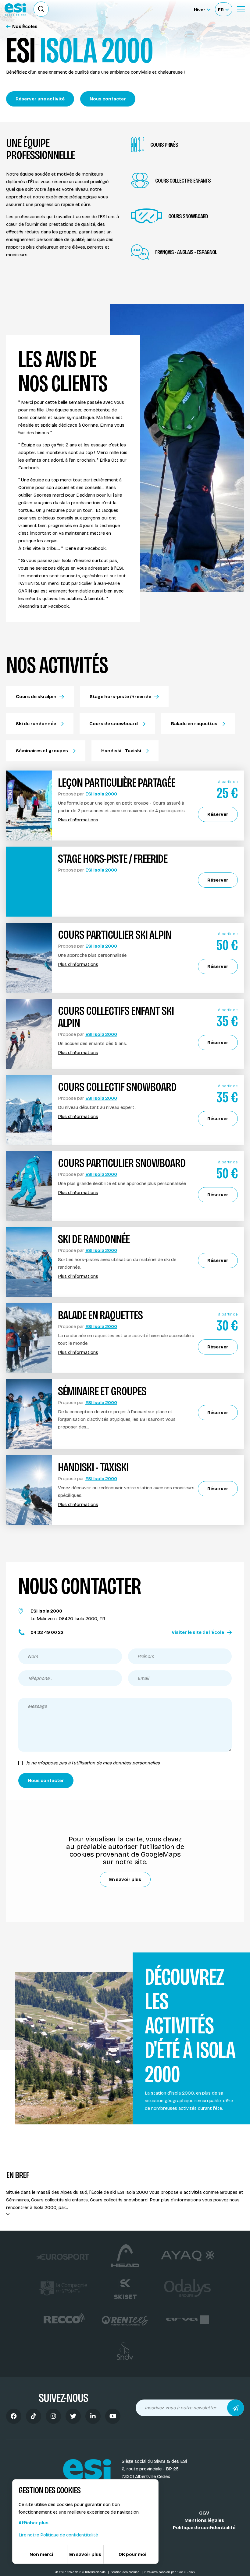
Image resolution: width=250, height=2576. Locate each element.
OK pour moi (132, 2554)
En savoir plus (125, 1879)
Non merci (41, 2554)
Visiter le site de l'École (198, 1632)
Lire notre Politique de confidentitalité (58, 2535)
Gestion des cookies (125, 2572)
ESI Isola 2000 (101, 794)
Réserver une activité (40, 99)
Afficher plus (34, 2523)
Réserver (218, 814)
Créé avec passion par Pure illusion (170, 2572)
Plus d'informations (78, 820)
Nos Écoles (25, 27)
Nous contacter (108, 99)
